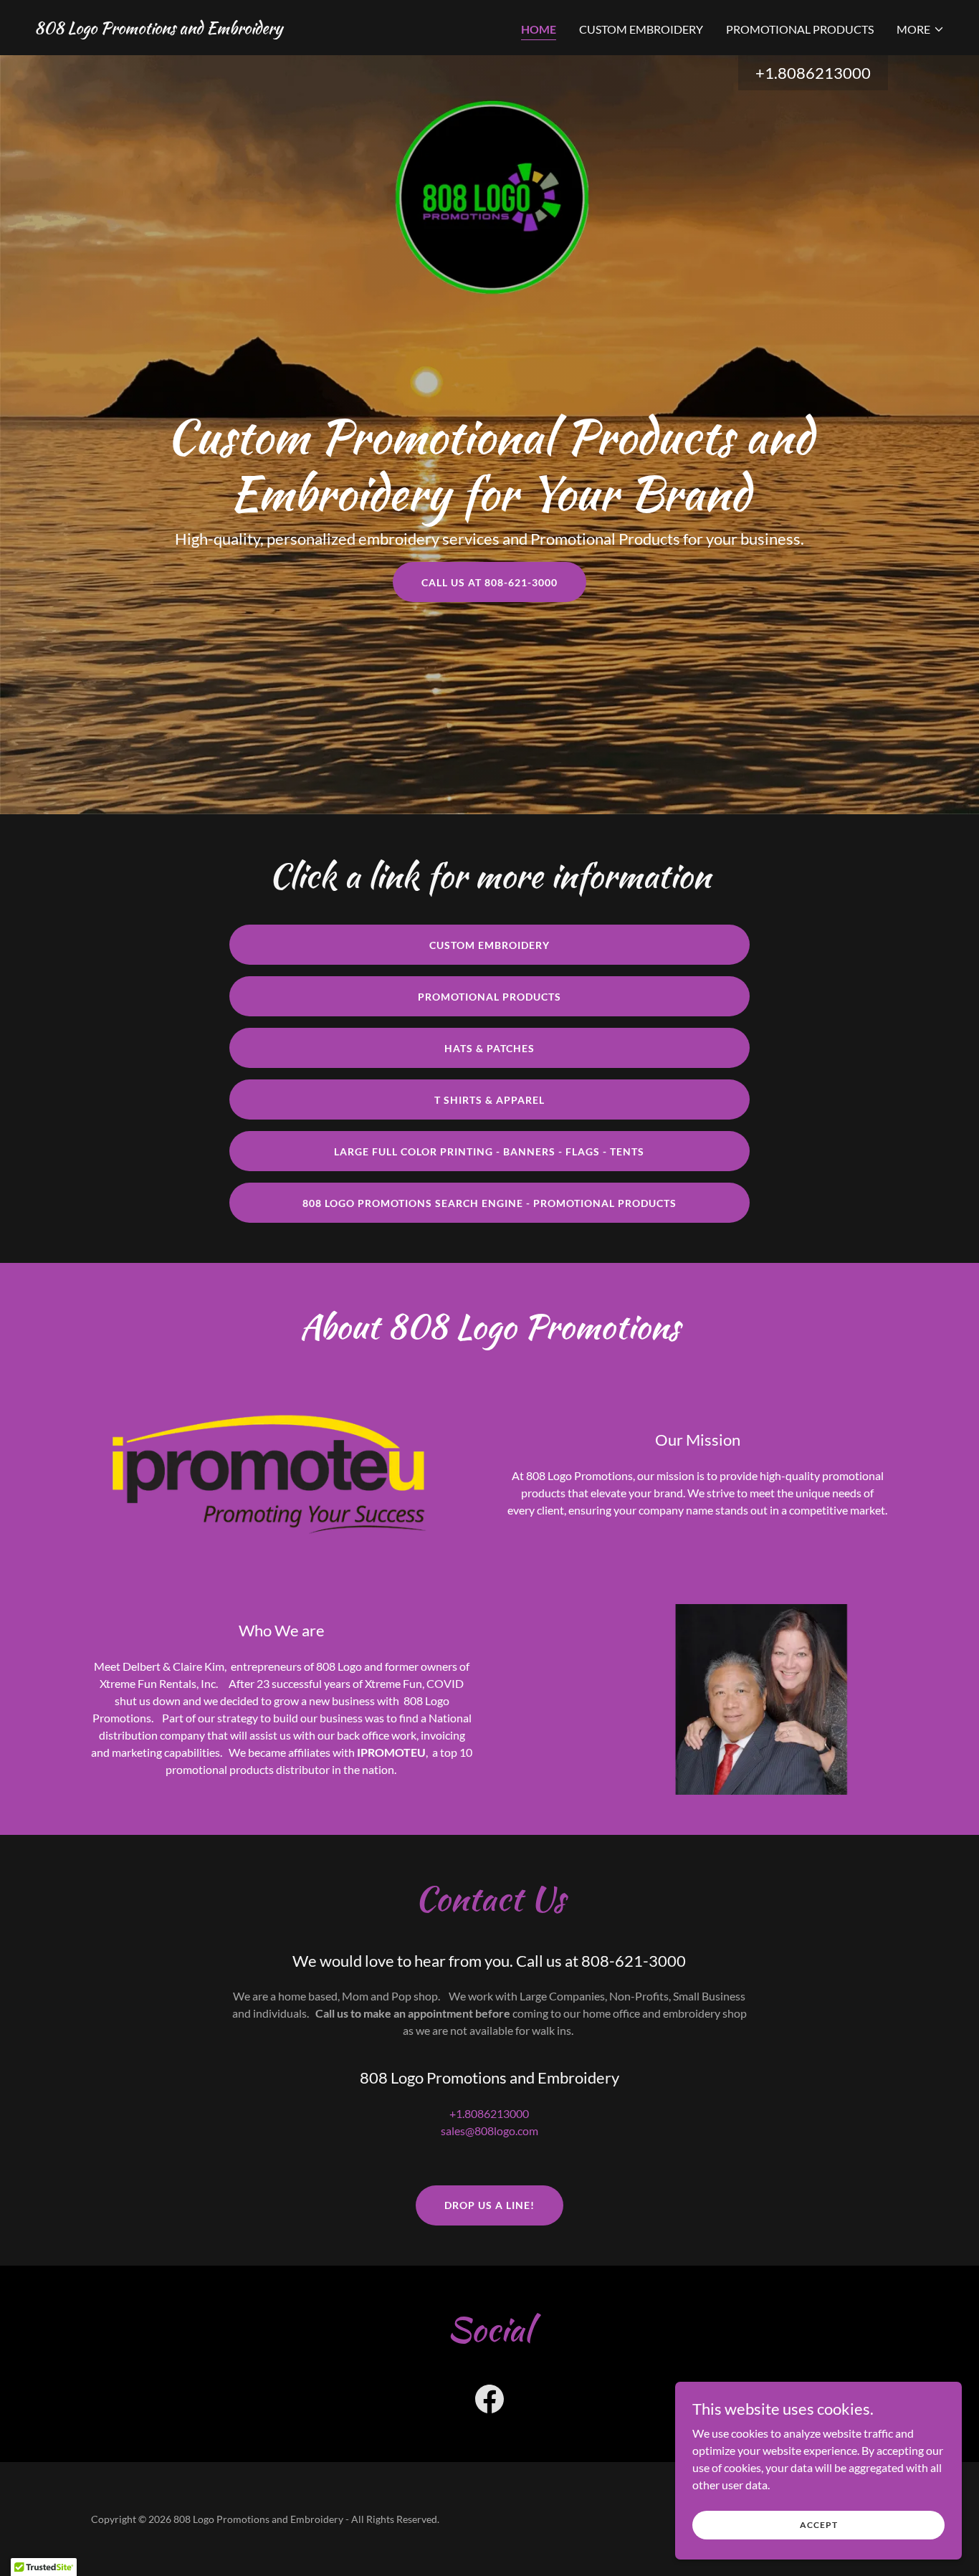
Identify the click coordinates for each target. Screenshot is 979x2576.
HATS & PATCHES (489, 1048)
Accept (819, 2525)
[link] (158, 29)
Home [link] (539, 29)
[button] (921, 29)
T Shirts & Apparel (489, 1100)
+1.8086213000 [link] (813, 73)
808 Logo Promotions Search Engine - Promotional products (489, 1203)
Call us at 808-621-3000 (489, 582)
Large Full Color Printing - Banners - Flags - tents (489, 1151)
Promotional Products (489, 997)
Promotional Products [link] (800, 29)
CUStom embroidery (489, 945)
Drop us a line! (489, 2205)
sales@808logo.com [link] (489, 2131)
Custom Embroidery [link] (641, 29)
